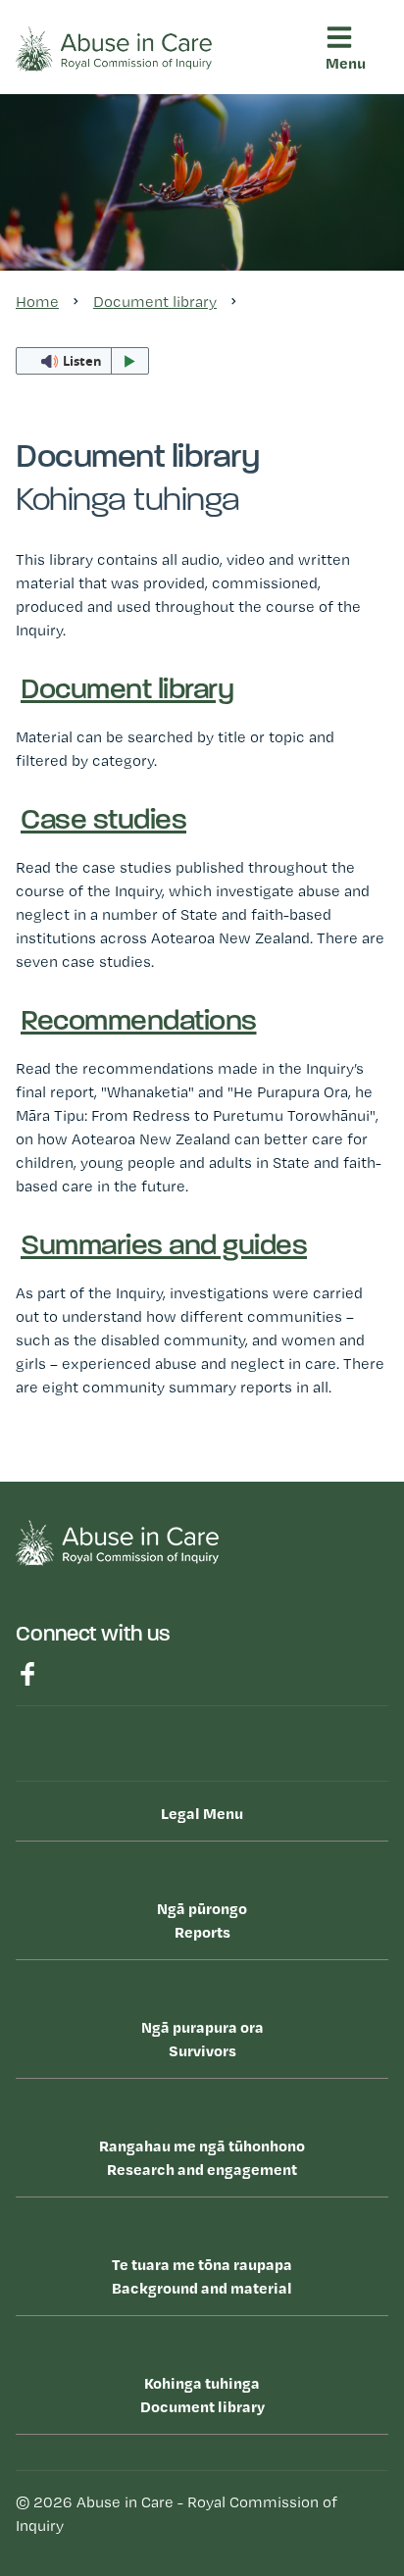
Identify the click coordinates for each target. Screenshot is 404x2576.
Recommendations (112, 567)
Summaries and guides (127, 606)
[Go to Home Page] (114, 48)
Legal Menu (202, 1813)
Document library (84, 430)
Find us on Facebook (27, 1674)
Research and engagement (130, 279)
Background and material (202, 2276)
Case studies (90, 529)
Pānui (61, 646)
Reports (66, 128)
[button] (353, 129)
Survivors (84, 203)
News (62, 685)
